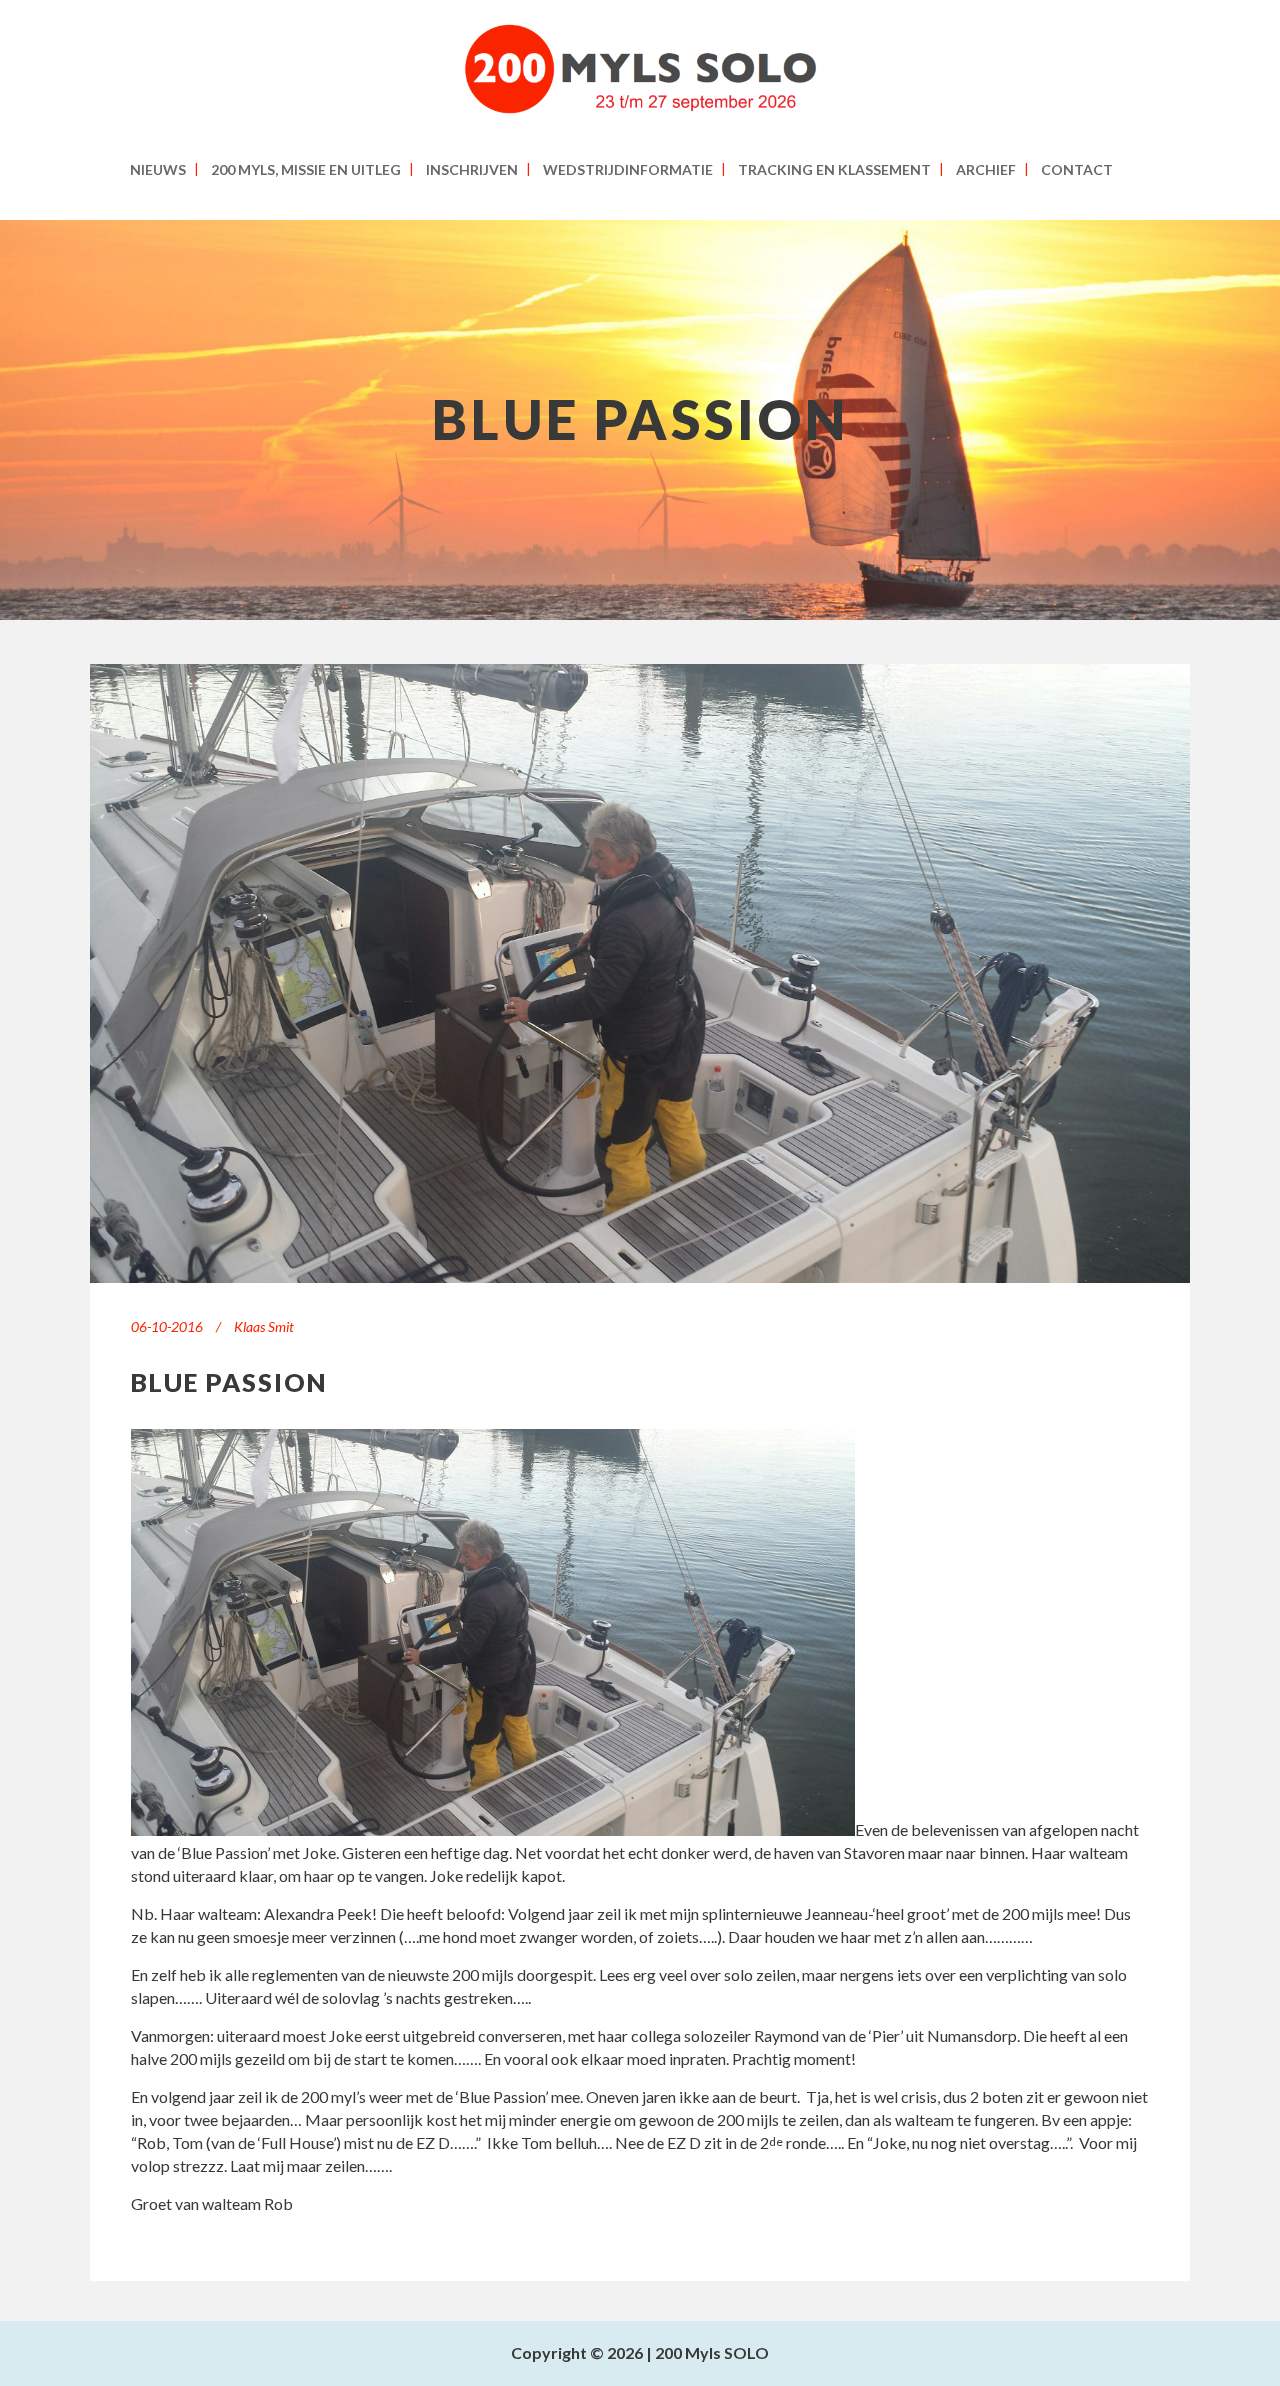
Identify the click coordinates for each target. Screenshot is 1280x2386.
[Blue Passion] (640, 973)
